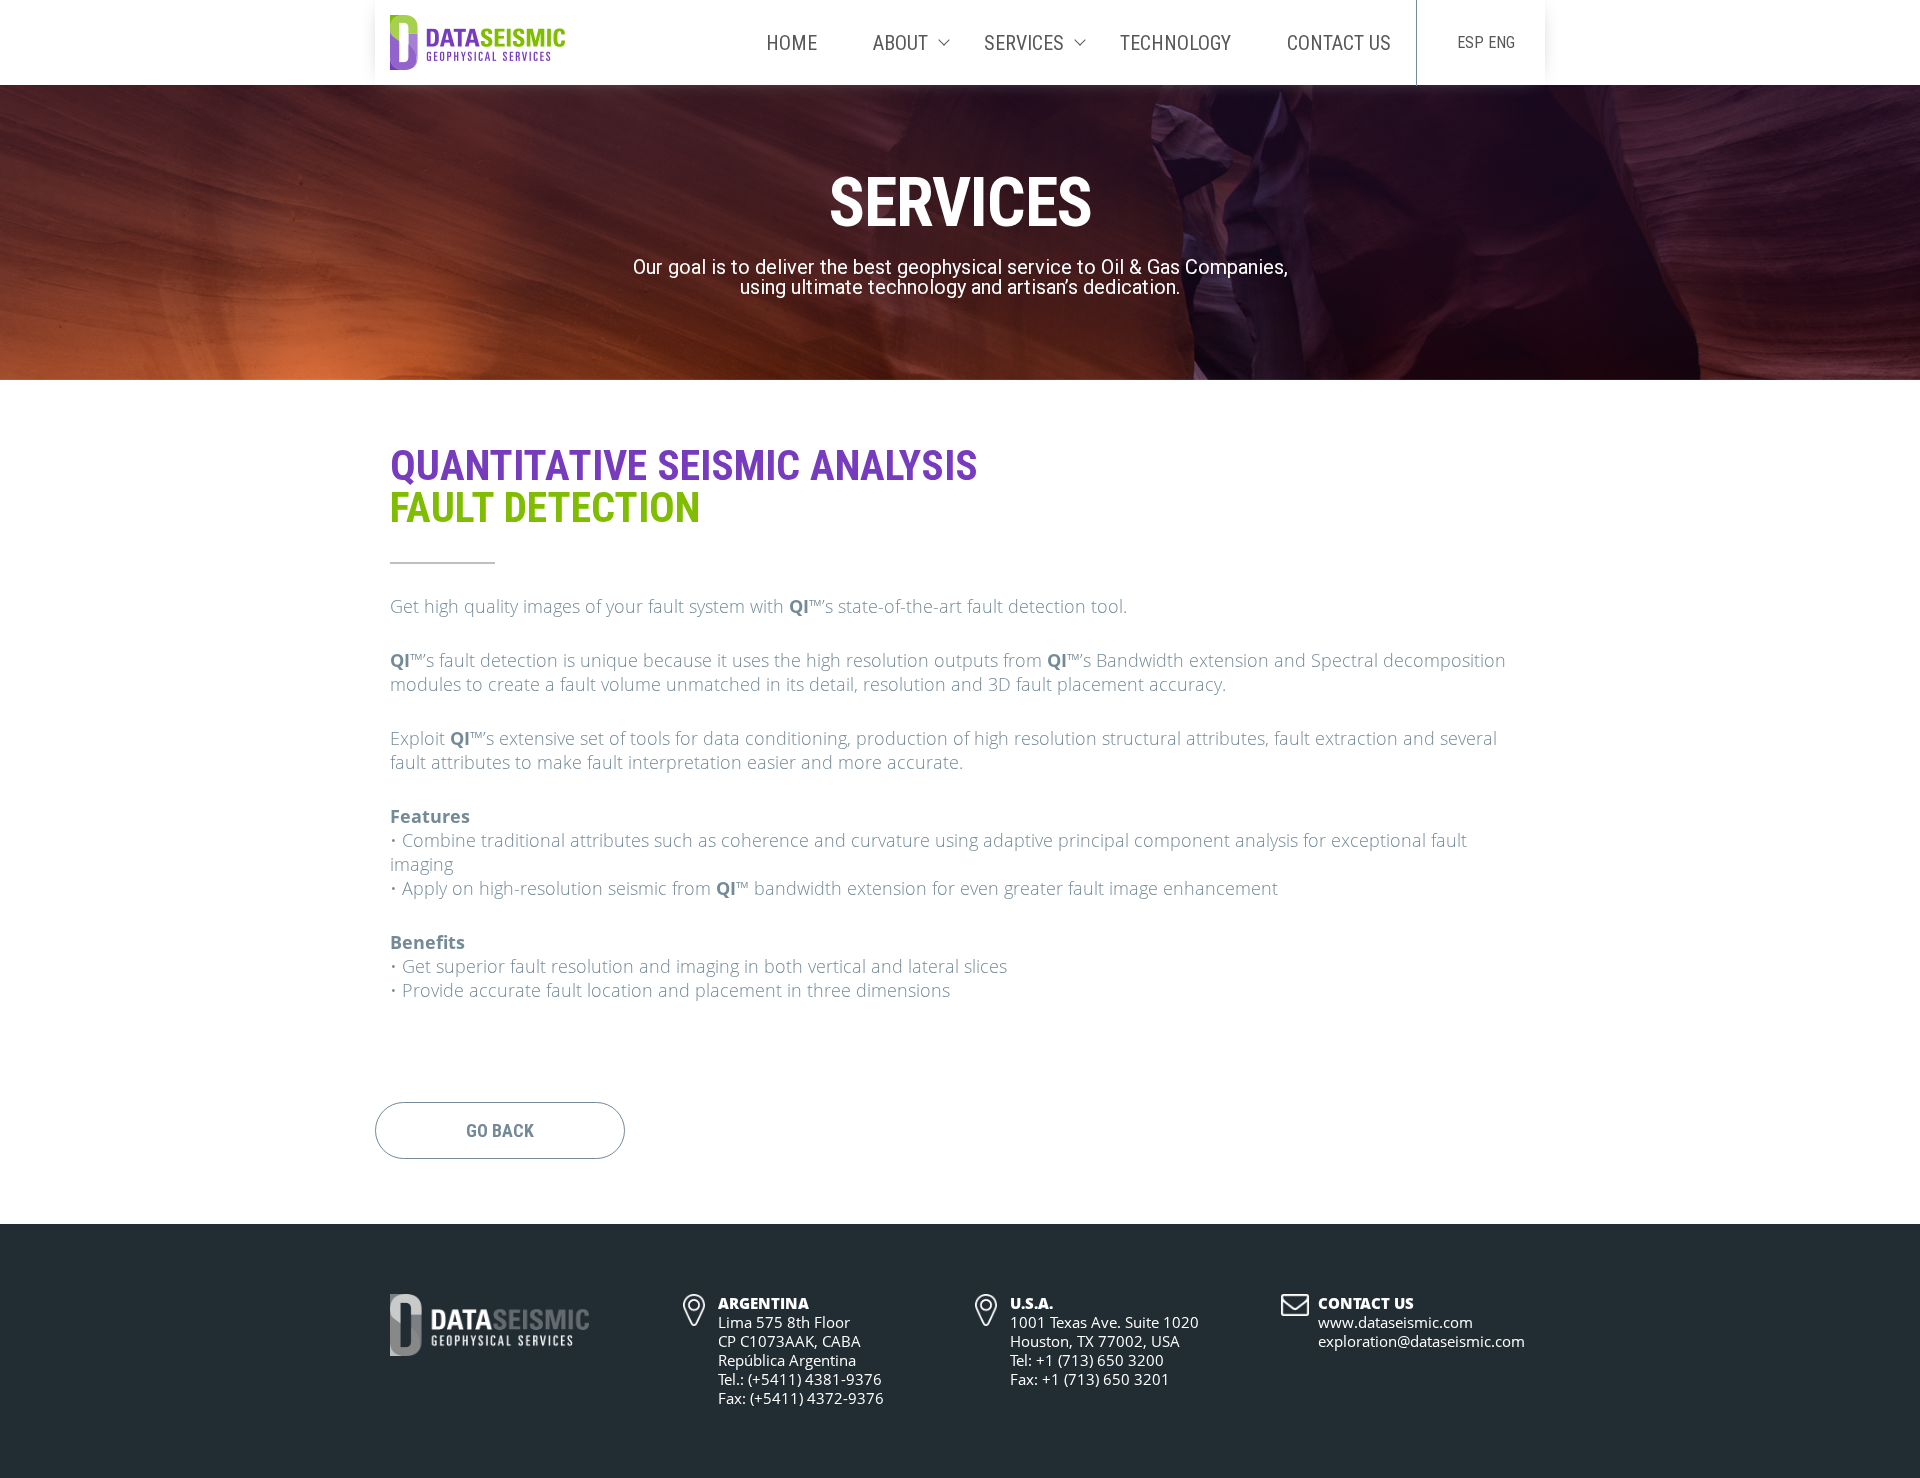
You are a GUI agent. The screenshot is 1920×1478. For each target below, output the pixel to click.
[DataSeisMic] (489, 1326)
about (900, 43)
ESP (1470, 42)
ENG (1501, 42)
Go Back (500, 1130)
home (791, 43)
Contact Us (1339, 43)
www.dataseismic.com (1395, 1322)
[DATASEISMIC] (477, 41)
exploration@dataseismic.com (1421, 1341)
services (1024, 43)
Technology (1175, 43)
